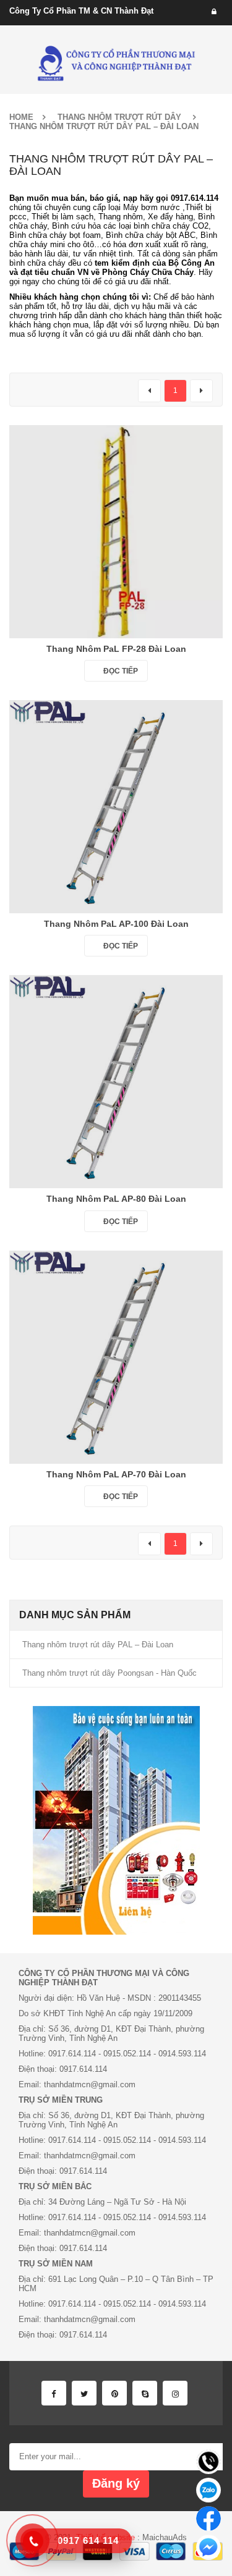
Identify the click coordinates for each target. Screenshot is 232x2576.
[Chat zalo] (208, 2490)
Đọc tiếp (121, 671)
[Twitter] (84, 2393)
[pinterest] (114, 2393)
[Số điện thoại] (208, 2462)
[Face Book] (54, 2393)
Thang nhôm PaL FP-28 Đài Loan (116, 649)
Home (21, 117)
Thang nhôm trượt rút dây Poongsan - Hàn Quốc (110, 1673)
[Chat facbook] (208, 2519)
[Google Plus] (175, 2393)
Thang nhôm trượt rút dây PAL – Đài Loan (98, 1645)
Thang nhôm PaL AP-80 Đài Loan (116, 1199)
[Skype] (145, 2393)
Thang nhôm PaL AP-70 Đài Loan (116, 1474)
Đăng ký (116, 2483)
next (201, 391)
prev (149, 391)
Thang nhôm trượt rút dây (119, 117)
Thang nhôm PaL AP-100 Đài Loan (116, 924)
